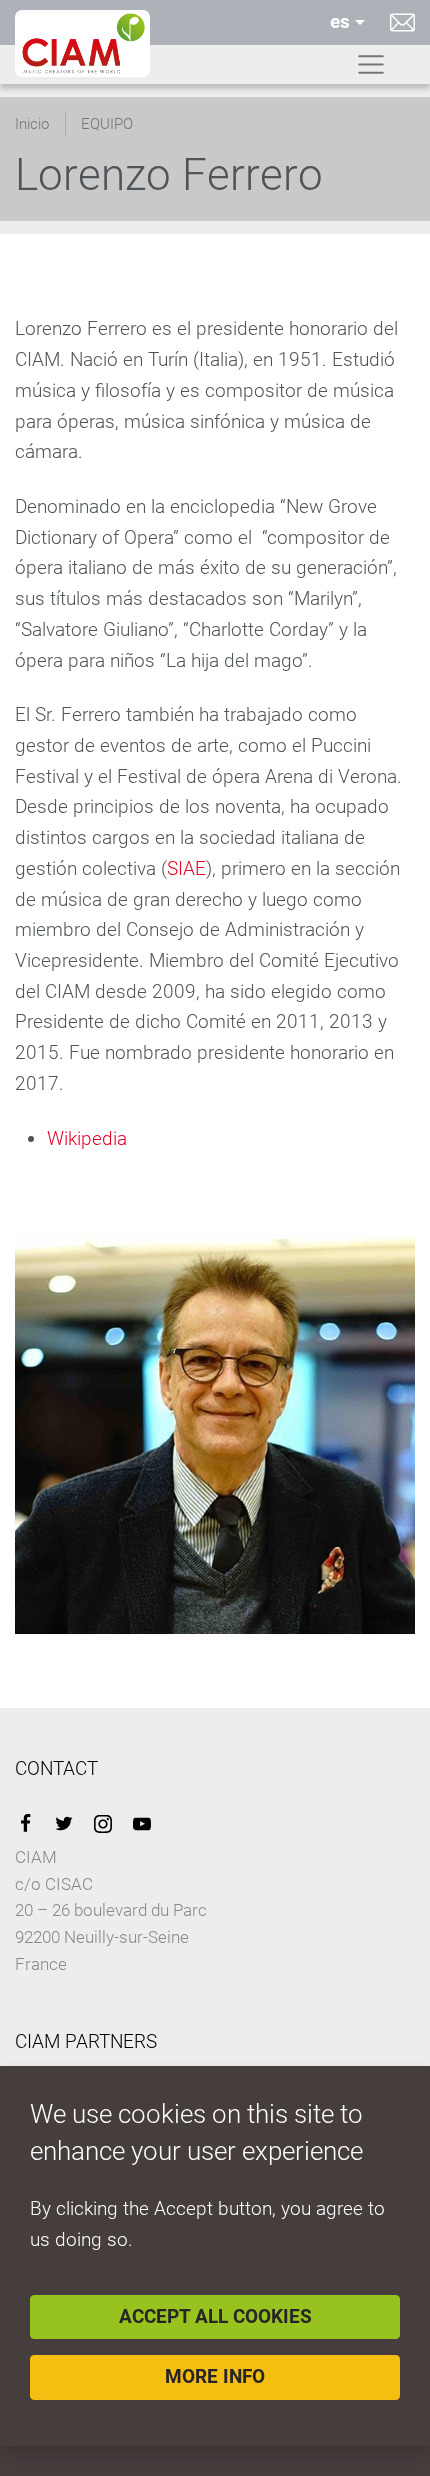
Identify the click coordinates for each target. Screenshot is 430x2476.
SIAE (186, 868)
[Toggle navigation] (371, 65)
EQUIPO (107, 124)
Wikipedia (87, 1138)
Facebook (25, 1824)
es (340, 21)
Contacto (402, 22)
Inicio (32, 124)
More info (215, 2376)
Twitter (64, 1824)
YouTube (142, 1824)
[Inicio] (82, 43)
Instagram (103, 1824)
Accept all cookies (215, 2316)
